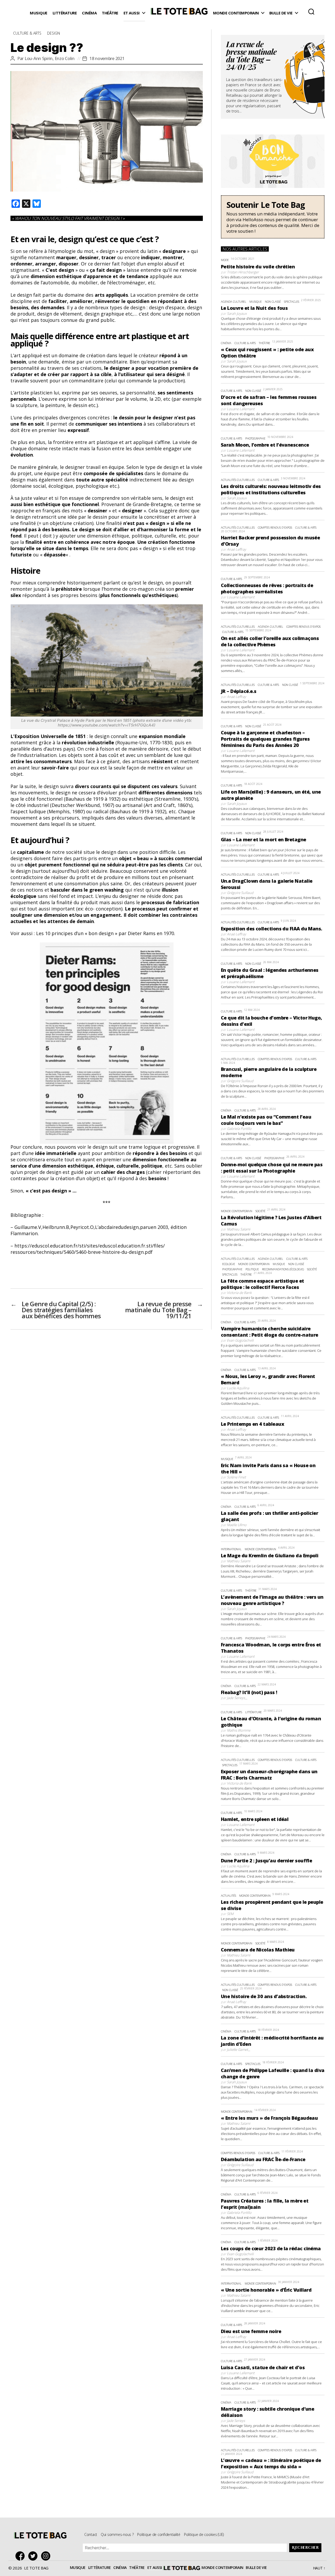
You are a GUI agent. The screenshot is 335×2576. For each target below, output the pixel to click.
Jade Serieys (236, 1698)
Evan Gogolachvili (240, 1340)
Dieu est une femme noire (251, 2331)
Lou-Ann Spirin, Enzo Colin (50, 58)
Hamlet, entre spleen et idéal (255, 1819)
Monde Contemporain (236, 13)
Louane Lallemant (241, 409)
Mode (225, 260)
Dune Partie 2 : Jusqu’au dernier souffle (266, 1861)
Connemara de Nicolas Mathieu (258, 1950)
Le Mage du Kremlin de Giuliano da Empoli (270, 1555)
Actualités (228, 1896)
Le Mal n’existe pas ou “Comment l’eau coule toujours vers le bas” (266, 1120)
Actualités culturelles (238, 480)
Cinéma (89, 13)
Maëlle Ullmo (237, 1525)
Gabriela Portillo (239, 1129)
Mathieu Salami (239, 1229)
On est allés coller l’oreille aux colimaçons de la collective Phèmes (270, 641)
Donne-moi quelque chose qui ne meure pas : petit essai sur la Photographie (272, 1168)
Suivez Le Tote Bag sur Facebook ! (21, 2556)
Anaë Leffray (236, 549)
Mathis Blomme (239, 1730)
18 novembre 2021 (107, 58)
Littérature (65, 13)
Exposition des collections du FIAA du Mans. (272, 929)
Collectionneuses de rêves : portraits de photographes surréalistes (267, 588)
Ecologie (229, 1264)
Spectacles (292, 302)
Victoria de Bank (239, 1293)
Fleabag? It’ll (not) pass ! (249, 1692)
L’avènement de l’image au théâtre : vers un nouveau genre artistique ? (272, 1600)
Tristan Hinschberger (243, 272)
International (231, 1549)
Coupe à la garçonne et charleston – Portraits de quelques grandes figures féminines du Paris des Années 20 (265, 739)
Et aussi (132, 13)
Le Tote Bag (179, 13)
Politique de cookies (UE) (204, 2534)
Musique (39, 13)
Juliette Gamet (237, 2049)
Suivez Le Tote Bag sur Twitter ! (34, 2556)
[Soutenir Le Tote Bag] (273, 217)
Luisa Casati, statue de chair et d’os (263, 2367)
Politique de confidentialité (159, 2534)
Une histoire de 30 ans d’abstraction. (264, 1996)
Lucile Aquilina (238, 1388)
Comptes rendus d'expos (275, 527)
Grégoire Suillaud (240, 893)
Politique (252, 1269)
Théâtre (110, 13)
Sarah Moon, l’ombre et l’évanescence (265, 445)
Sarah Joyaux (237, 313)
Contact (91, 2534)
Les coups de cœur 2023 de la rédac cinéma (271, 2248)
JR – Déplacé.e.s (239, 691)
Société (260, 1211)
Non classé (273, 302)
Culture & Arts (27, 33)
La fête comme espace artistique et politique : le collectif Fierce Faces (263, 1284)
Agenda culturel (234, 302)
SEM (230, 1914)
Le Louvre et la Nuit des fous (254, 308)
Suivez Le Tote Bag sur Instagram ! (47, 2556)
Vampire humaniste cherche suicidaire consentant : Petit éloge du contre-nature (270, 1332)
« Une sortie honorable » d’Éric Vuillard (266, 2290)
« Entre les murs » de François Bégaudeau (269, 2118)
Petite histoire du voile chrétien (258, 267)
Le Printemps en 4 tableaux (252, 1424)
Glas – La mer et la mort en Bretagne (264, 839)
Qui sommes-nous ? (117, 2534)
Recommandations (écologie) (283, 1269)
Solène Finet (236, 1477)
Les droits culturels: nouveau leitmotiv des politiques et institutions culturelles (271, 489)
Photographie (255, 438)
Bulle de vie (281, 13)
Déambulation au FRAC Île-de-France (263, 2159)
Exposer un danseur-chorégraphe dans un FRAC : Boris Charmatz (269, 1775)
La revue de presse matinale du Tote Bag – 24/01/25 (251, 57)
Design (54, 33)
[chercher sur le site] (311, 12)
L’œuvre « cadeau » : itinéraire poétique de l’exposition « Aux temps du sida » (271, 2463)
